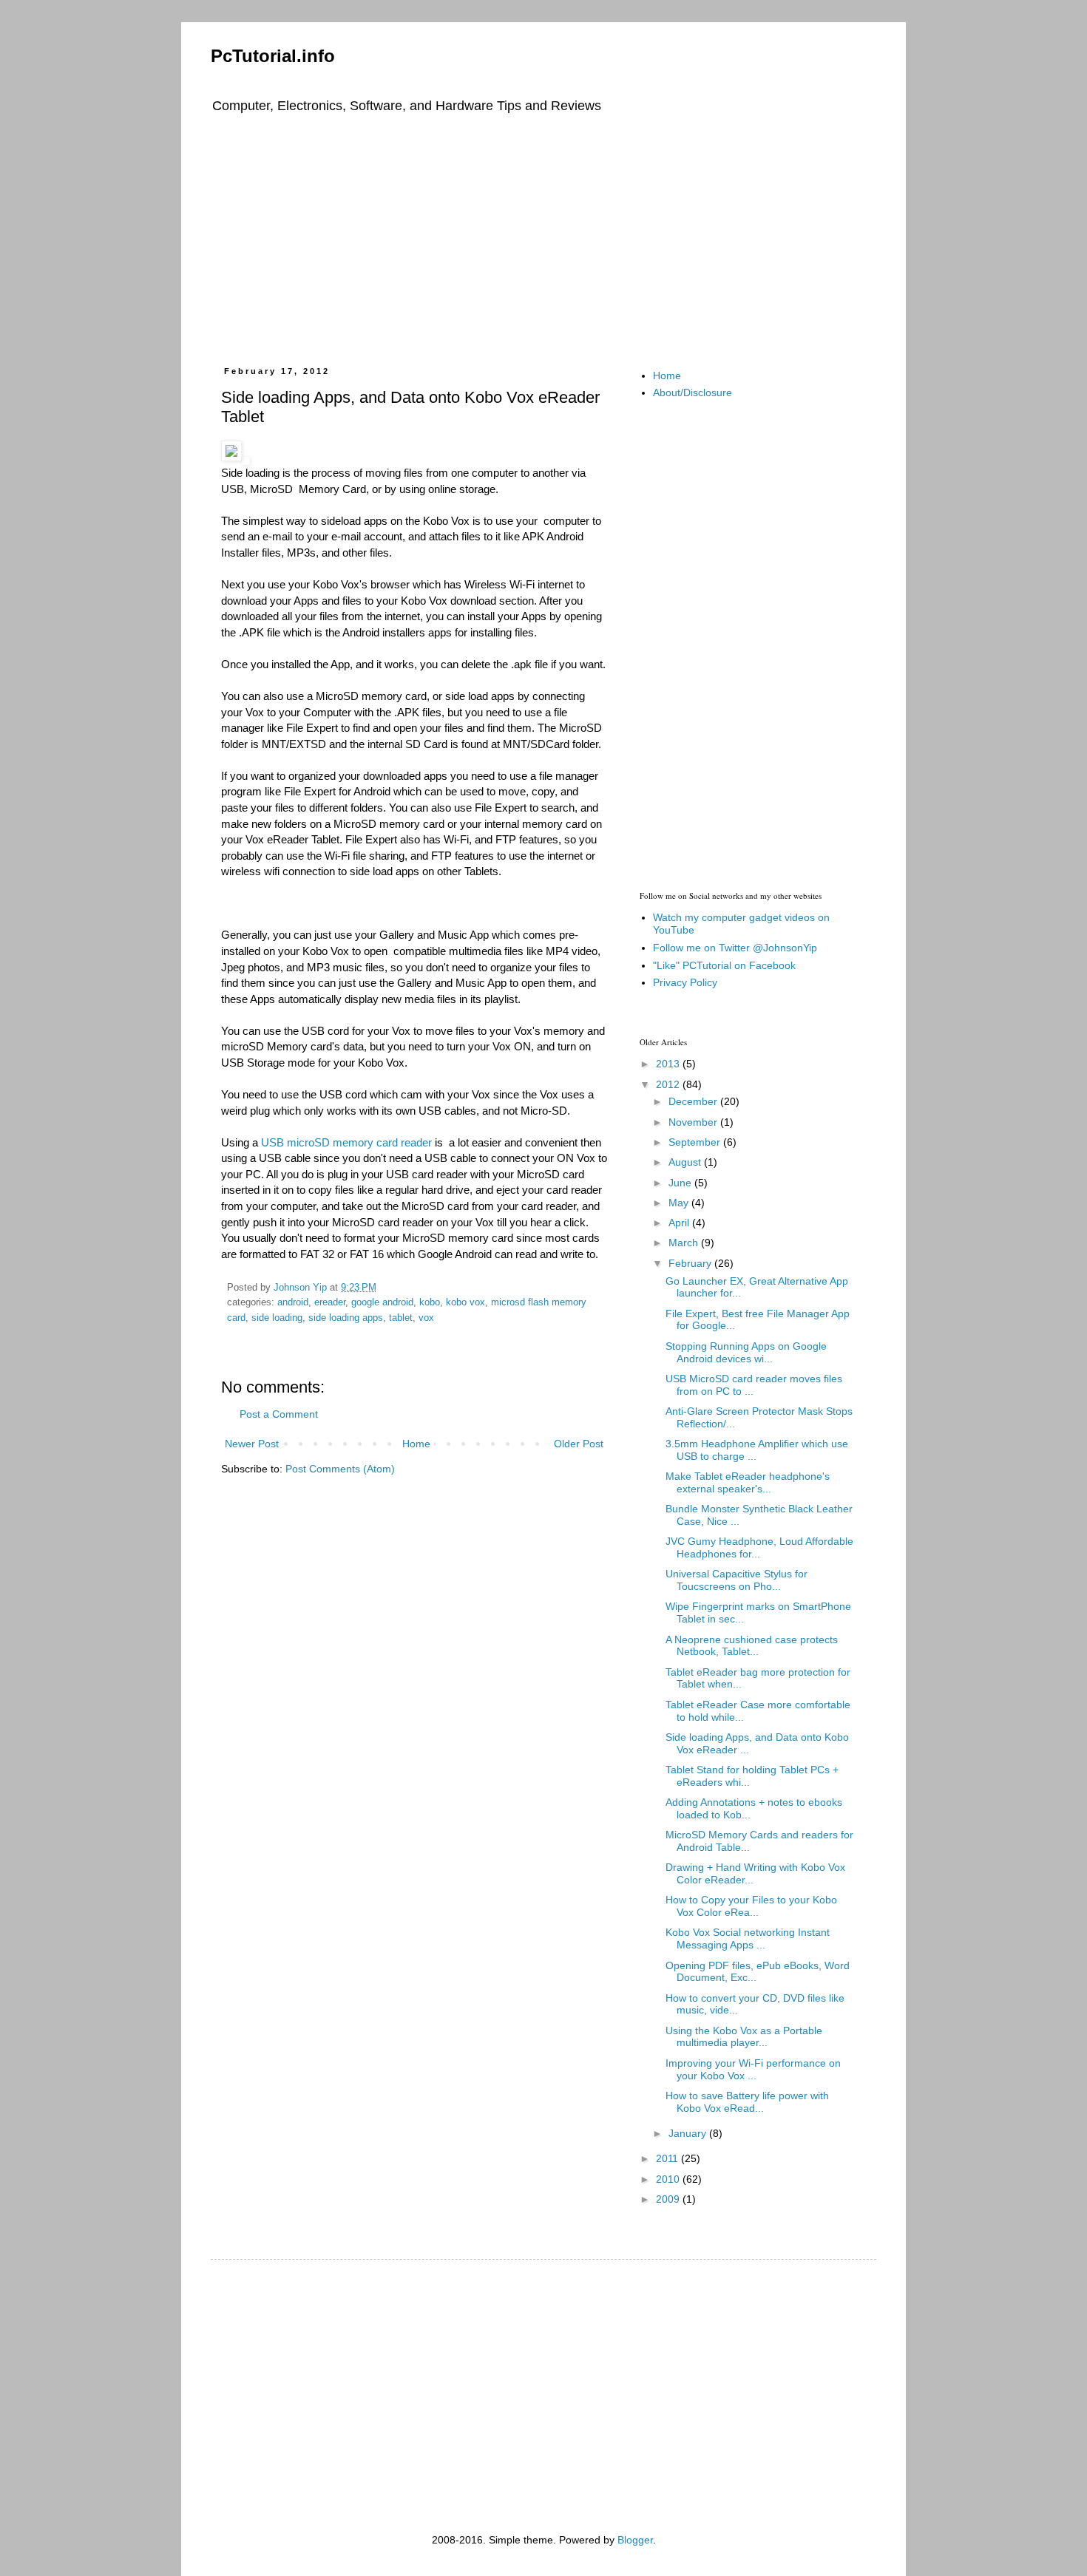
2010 (669, 2179)
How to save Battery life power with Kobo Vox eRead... (747, 2102)
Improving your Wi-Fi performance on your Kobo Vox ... (753, 2069)
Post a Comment (279, 1414)
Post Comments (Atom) (340, 1469)
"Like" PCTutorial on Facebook (724, 965)
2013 (669, 1064)
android (293, 1302)
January (689, 2133)
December (694, 1101)
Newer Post (252, 1444)
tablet (401, 1318)
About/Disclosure (693, 392)
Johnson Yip (302, 1288)
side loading (277, 1318)
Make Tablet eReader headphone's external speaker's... (748, 1482)
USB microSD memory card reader (346, 1142)
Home (416, 1444)
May (680, 1203)
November (694, 1122)
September (696, 1142)
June (681, 1183)
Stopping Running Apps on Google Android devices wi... (746, 1352)
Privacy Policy (685, 982)
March (685, 1243)
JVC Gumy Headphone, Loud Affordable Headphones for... (759, 1547)
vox (426, 1318)
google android (382, 1302)
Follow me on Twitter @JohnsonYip (735, 948)
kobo (430, 1302)
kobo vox (465, 1302)
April (680, 1223)
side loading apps (346, 1318)
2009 (669, 2199)
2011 (668, 2158)
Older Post (579, 1444)
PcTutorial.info (273, 56)
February (691, 1263)
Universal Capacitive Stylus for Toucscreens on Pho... (736, 1580)
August (686, 1162)
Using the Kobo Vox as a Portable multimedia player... (744, 2037)
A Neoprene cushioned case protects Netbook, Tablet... (752, 1646)
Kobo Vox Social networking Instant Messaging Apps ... (748, 1938)
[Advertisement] (543, 237)
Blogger (635, 2540)
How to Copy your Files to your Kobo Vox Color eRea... (751, 1906)
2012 (669, 1084)
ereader (330, 1302)
